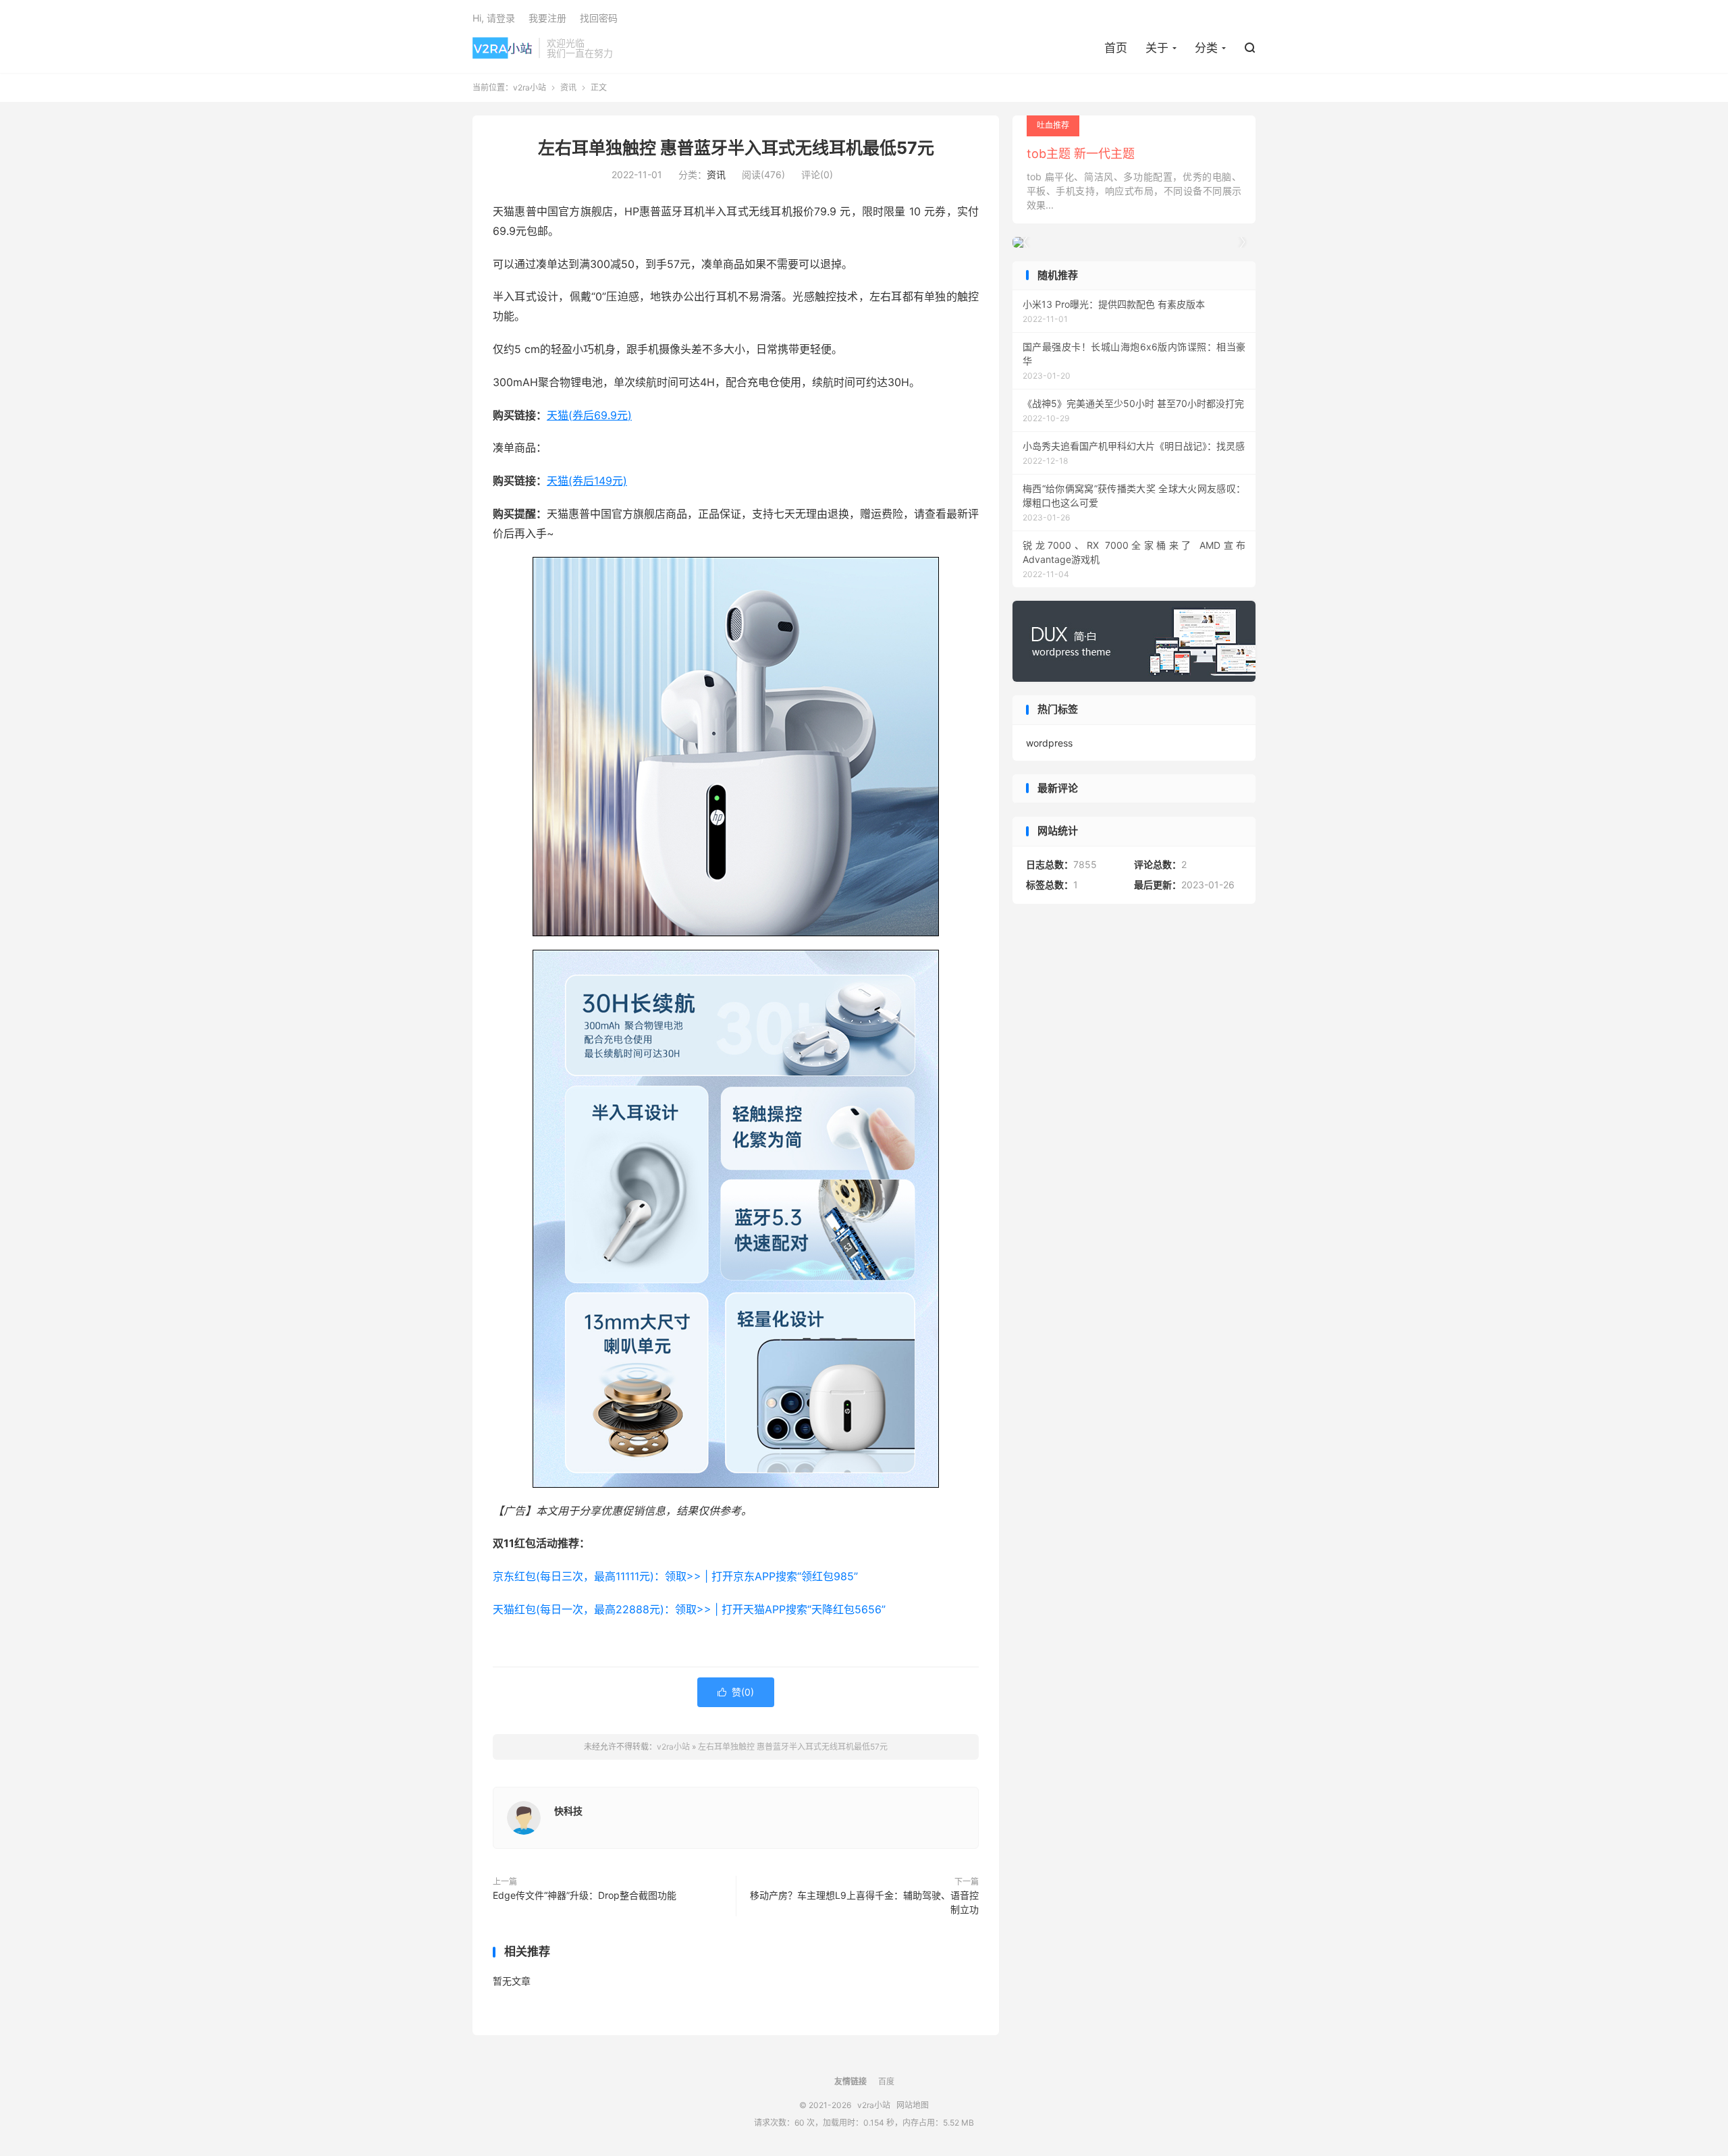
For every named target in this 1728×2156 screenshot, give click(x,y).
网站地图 (913, 2105)
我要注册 (547, 18)
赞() (736, 1692)
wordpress (1049, 743)
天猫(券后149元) (587, 481)
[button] (1242, 242)
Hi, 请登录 (494, 18)
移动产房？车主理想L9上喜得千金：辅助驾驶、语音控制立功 (864, 1902)
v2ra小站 (502, 48)
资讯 (568, 87)
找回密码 (599, 18)
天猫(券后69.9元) (589, 415)
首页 (1116, 48)
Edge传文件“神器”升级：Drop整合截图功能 (585, 1895)
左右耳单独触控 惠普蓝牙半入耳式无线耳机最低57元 (736, 148)
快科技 (568, 1811)
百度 (886, 2081)
